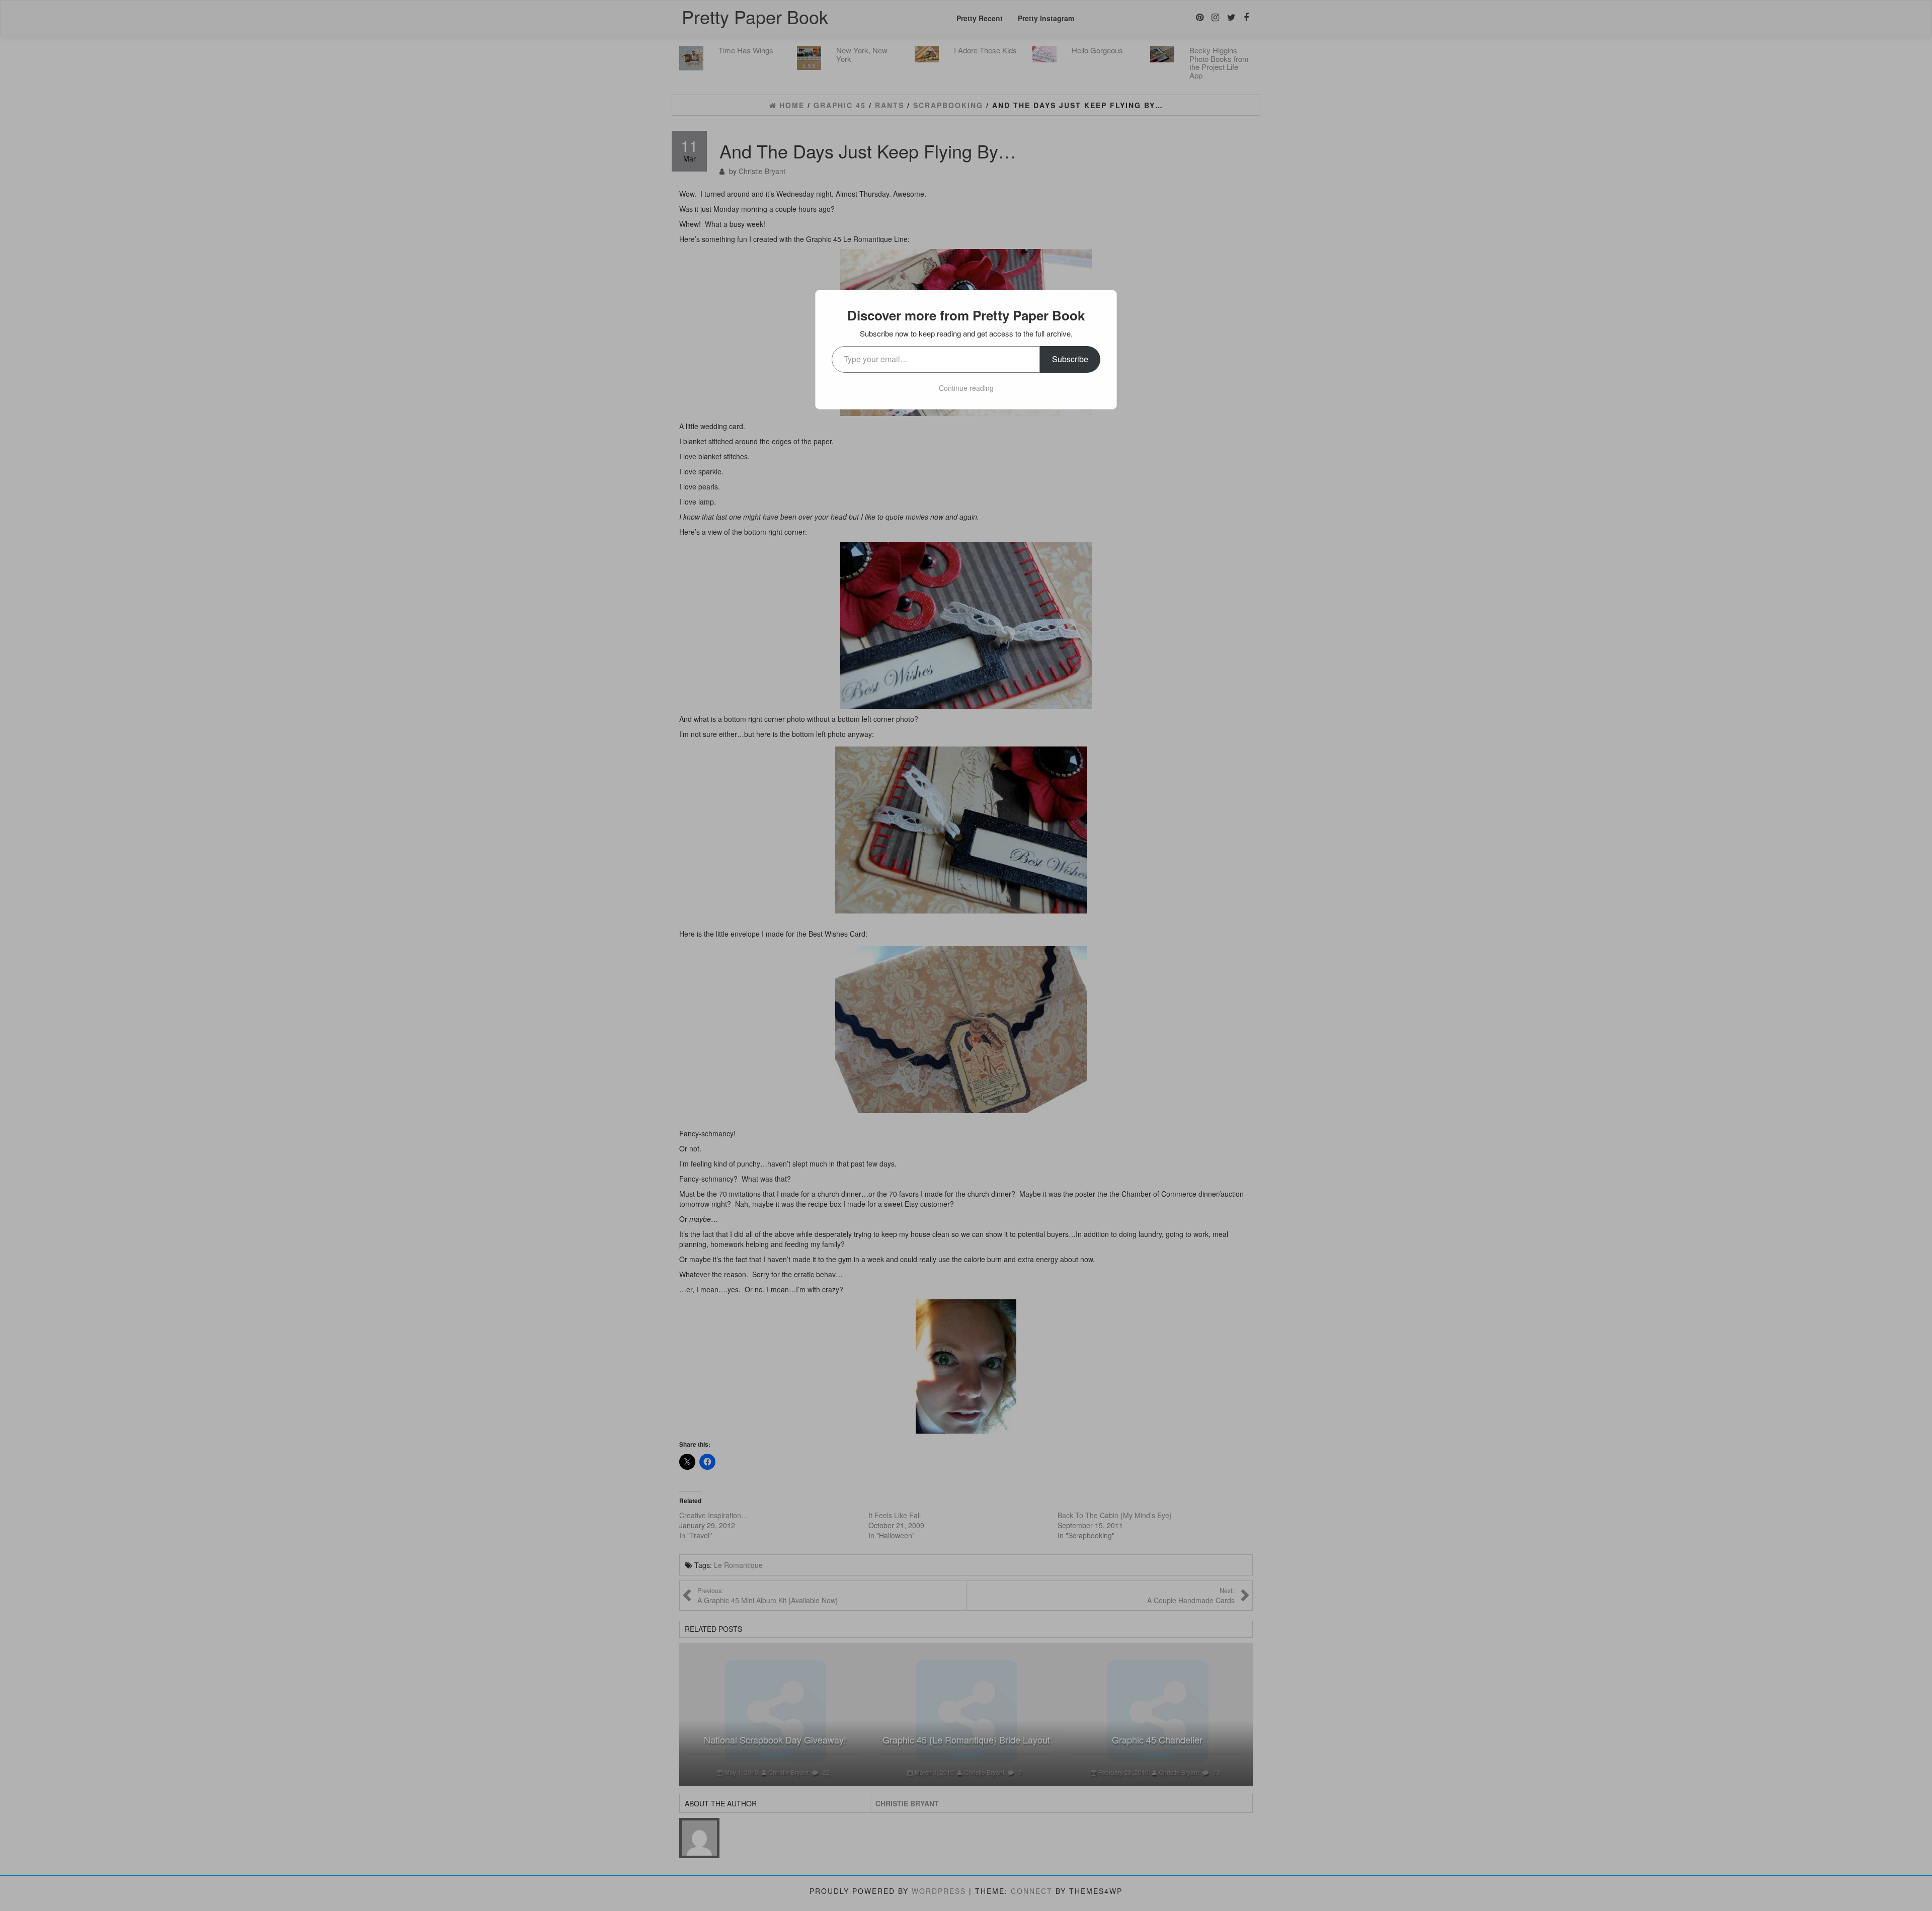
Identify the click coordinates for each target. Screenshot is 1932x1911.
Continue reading (966, 388)
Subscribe (1070, 359)
